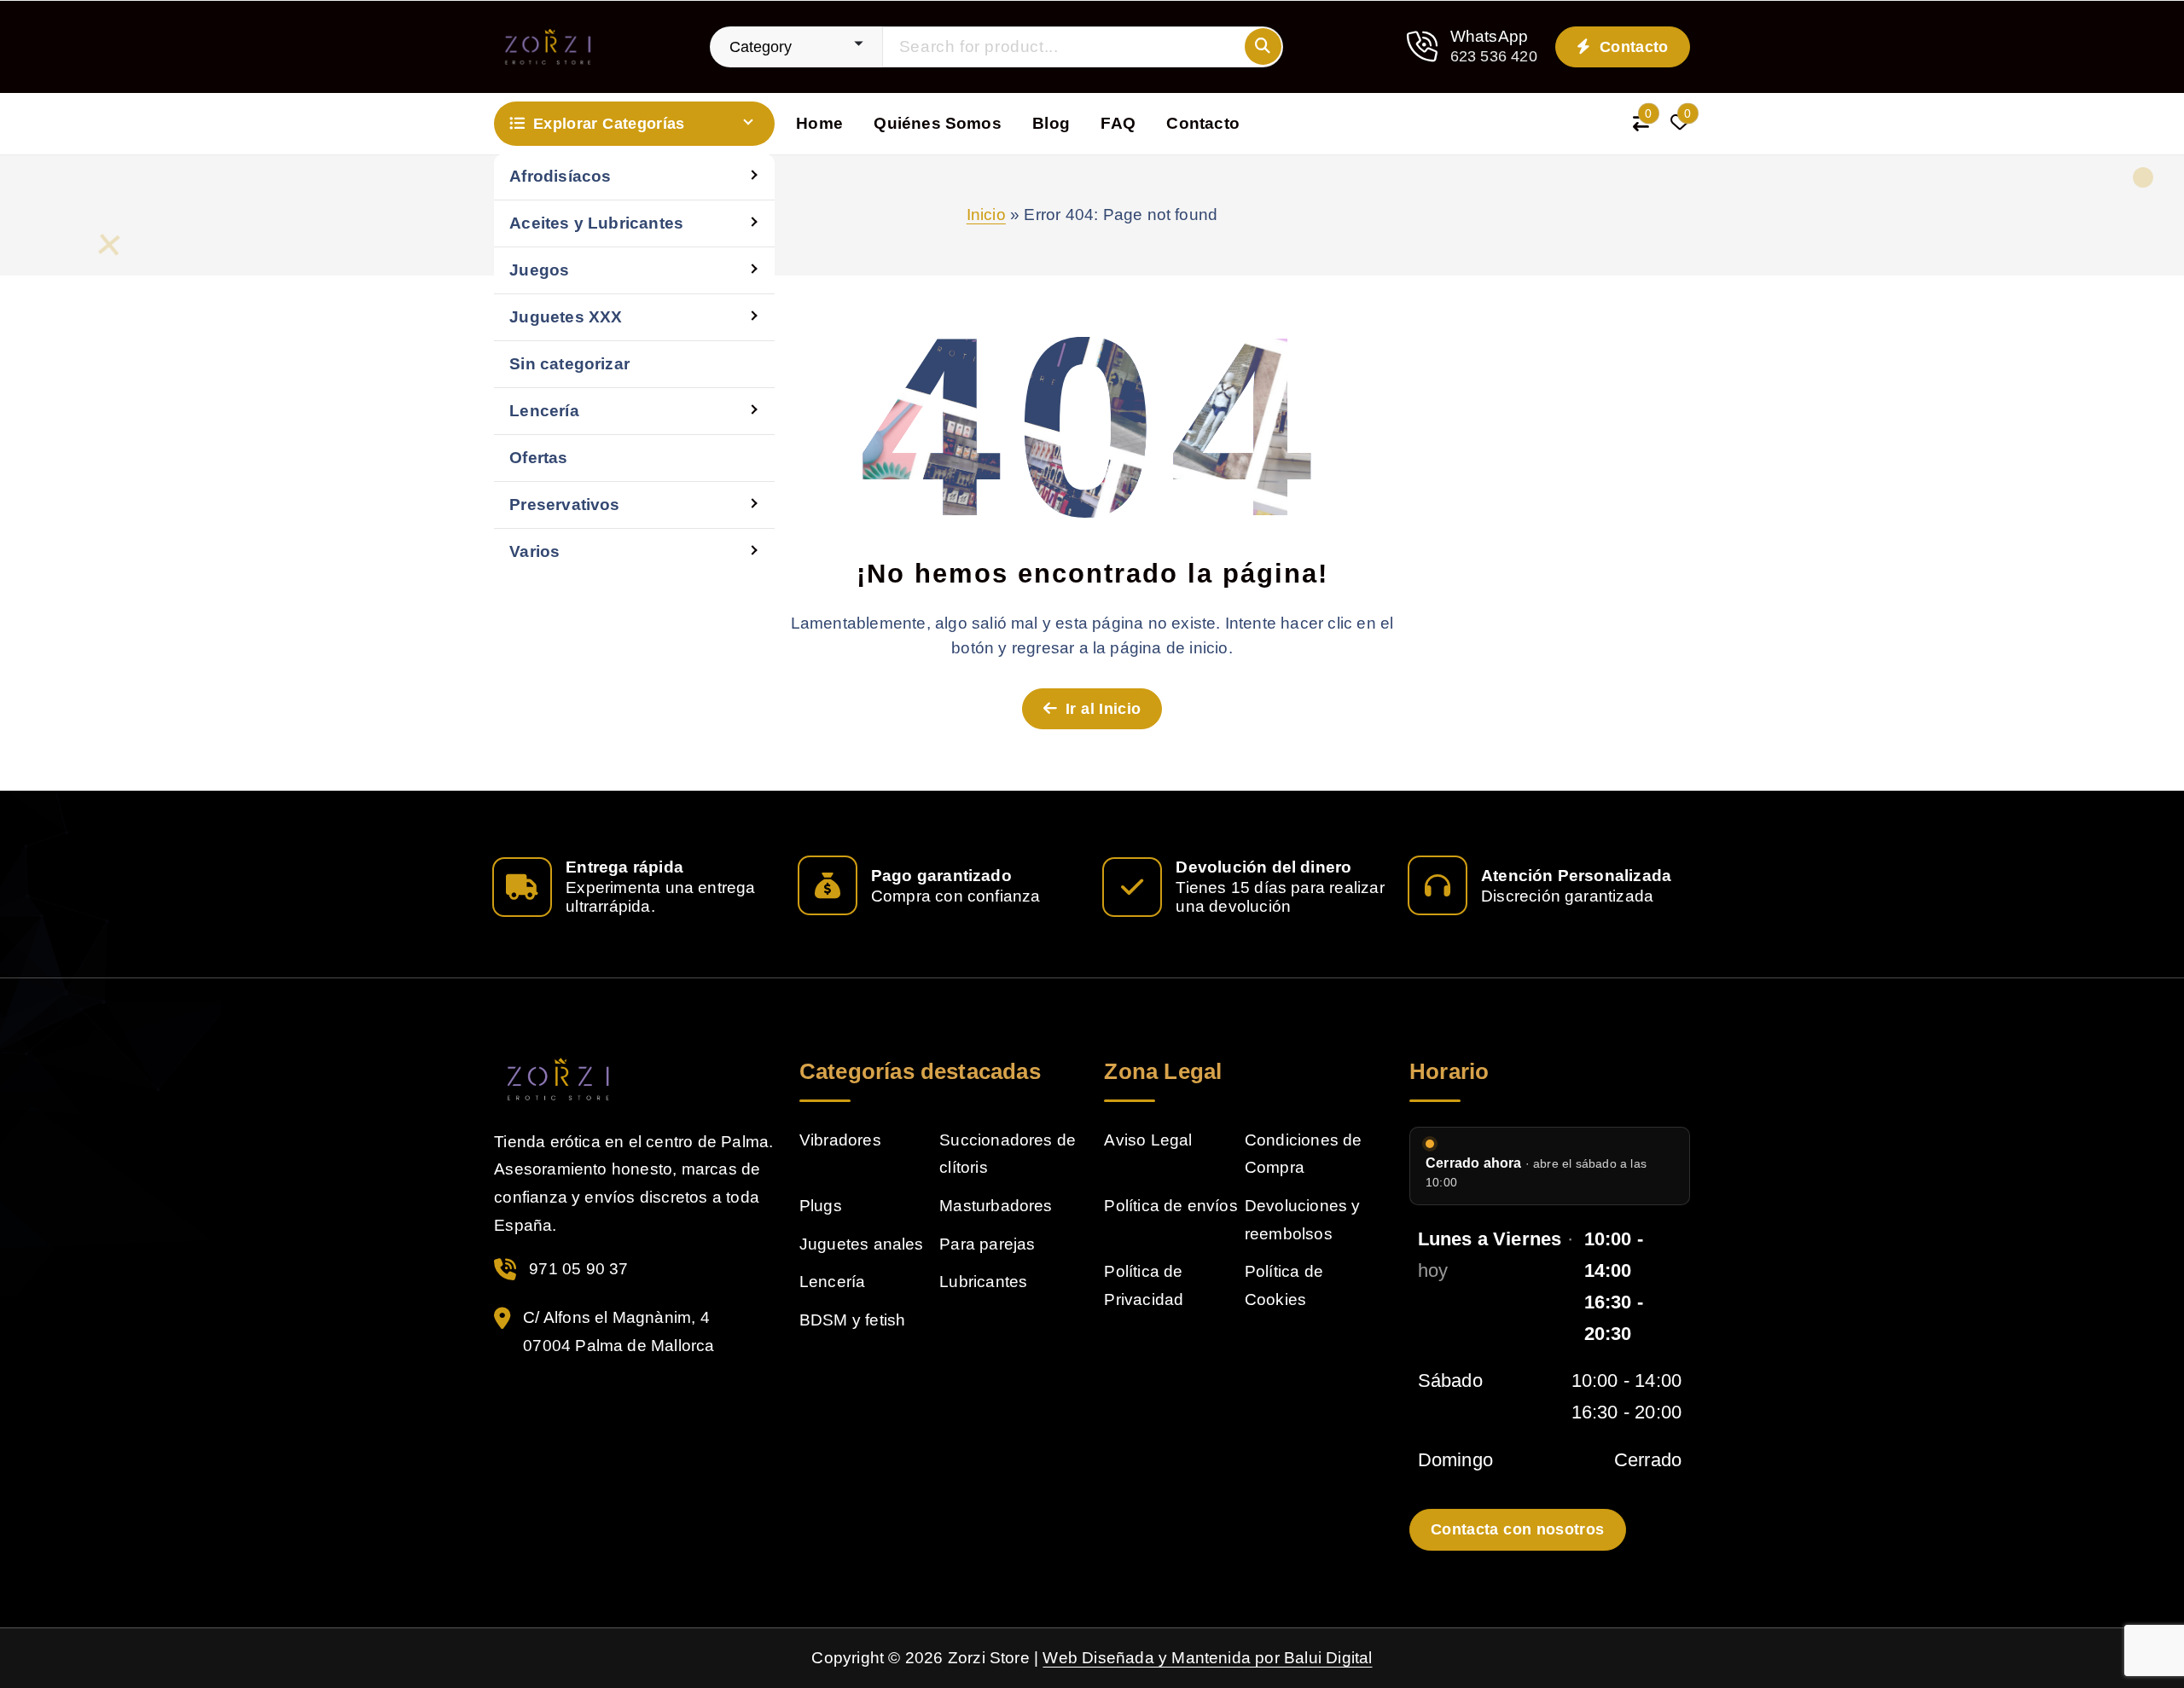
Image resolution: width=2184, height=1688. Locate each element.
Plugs (821, 1206)
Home (819, 123)
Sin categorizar (569, 364)
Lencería (544, 411)
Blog (1051, 123)
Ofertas (538, 458)
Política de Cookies (1284, 1285)
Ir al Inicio (1101, 709)
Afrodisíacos (560, 176)
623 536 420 (1494, 56)
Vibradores (840, 1140)
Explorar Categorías (609, 124)
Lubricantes (983, 1282)
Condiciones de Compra (1304, 1154)
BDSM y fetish (853, 1320)
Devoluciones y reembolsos (1303, 1220)
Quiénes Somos (938, 123)
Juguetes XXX (566, 317)
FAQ (1118, 123)
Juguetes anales (862, 1244)
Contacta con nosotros (1518, 1529)
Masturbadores (996, 1206)
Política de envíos (1170, 1206)
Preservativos (565, 505)
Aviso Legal (1148, 1140)
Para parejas (987, 1244)
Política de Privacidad (1144, 1285)
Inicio (986, 215)
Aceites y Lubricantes (596, 223)
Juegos (539, 270)
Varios (534, 551)
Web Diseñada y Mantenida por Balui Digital (1207, 1658)
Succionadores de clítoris (1008, 1154)
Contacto (1632, 47)
